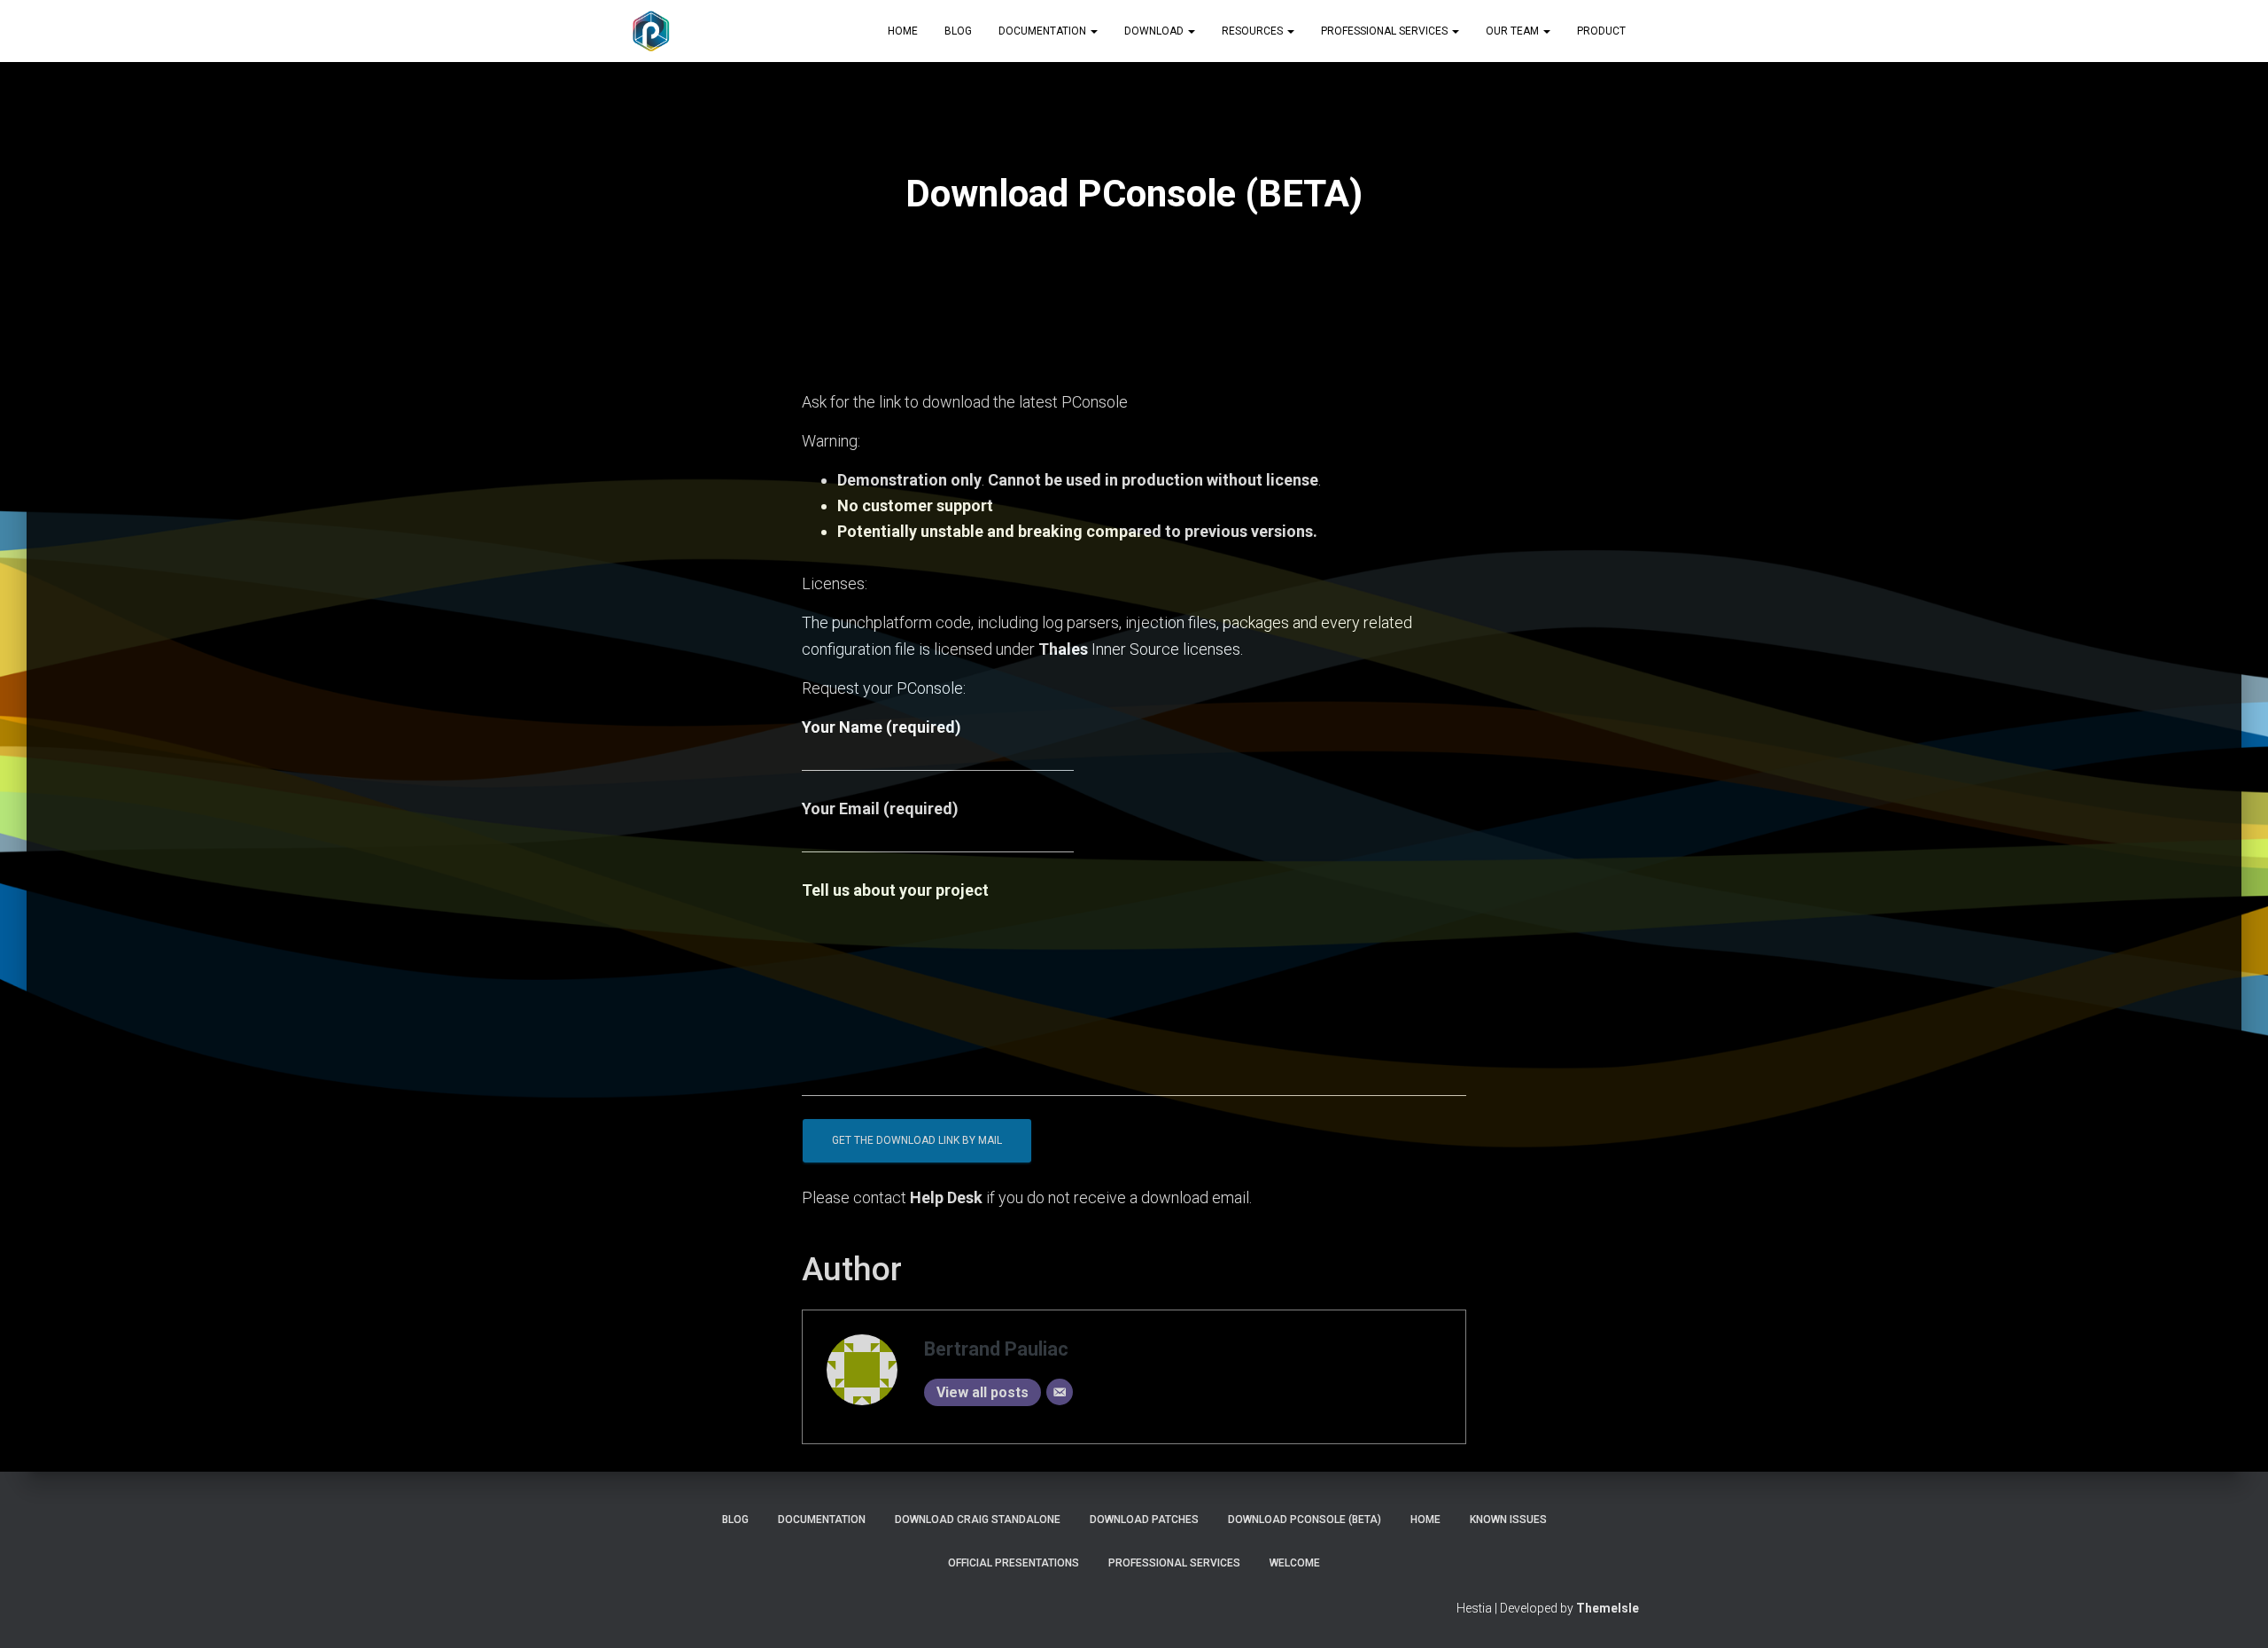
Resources (1254, 31)
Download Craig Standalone (978, 1520)
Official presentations (1014, 1563)
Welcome (1295, 1563)
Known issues (1508, 1520)
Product (1601, 31)
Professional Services (1386, 31)
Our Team (1514, 31)
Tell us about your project (895, 890)
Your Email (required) (880, 808)
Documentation (1044, 31)
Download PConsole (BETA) (1305, 1520)
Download (1155, 31)
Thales (1063, 649)
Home (903, 31)
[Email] (1060, 1392)
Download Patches (1144, 1520)
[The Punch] (651, 31)
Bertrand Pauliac (996, 1349)
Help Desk (946, 1197)
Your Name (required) (882, 727)
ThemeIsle (1608, 1608)
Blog (958, 31)
